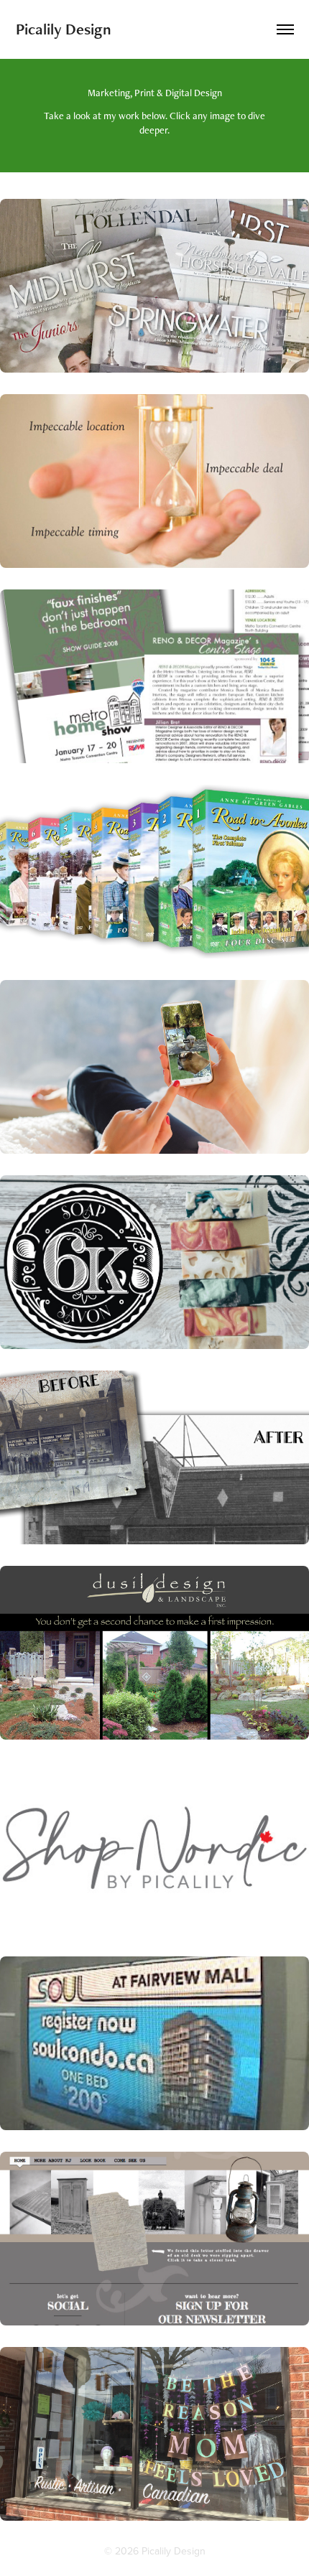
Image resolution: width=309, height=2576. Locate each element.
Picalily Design (64, 29)
